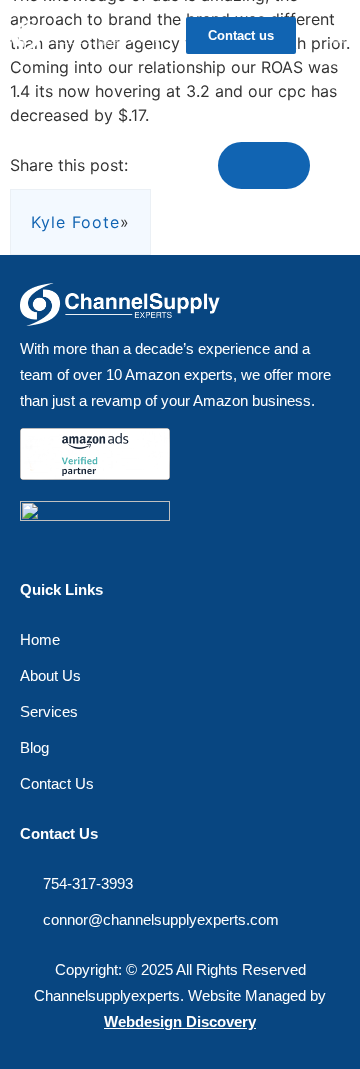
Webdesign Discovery (180, 1021)
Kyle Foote (75, 222)
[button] (339, 35)
